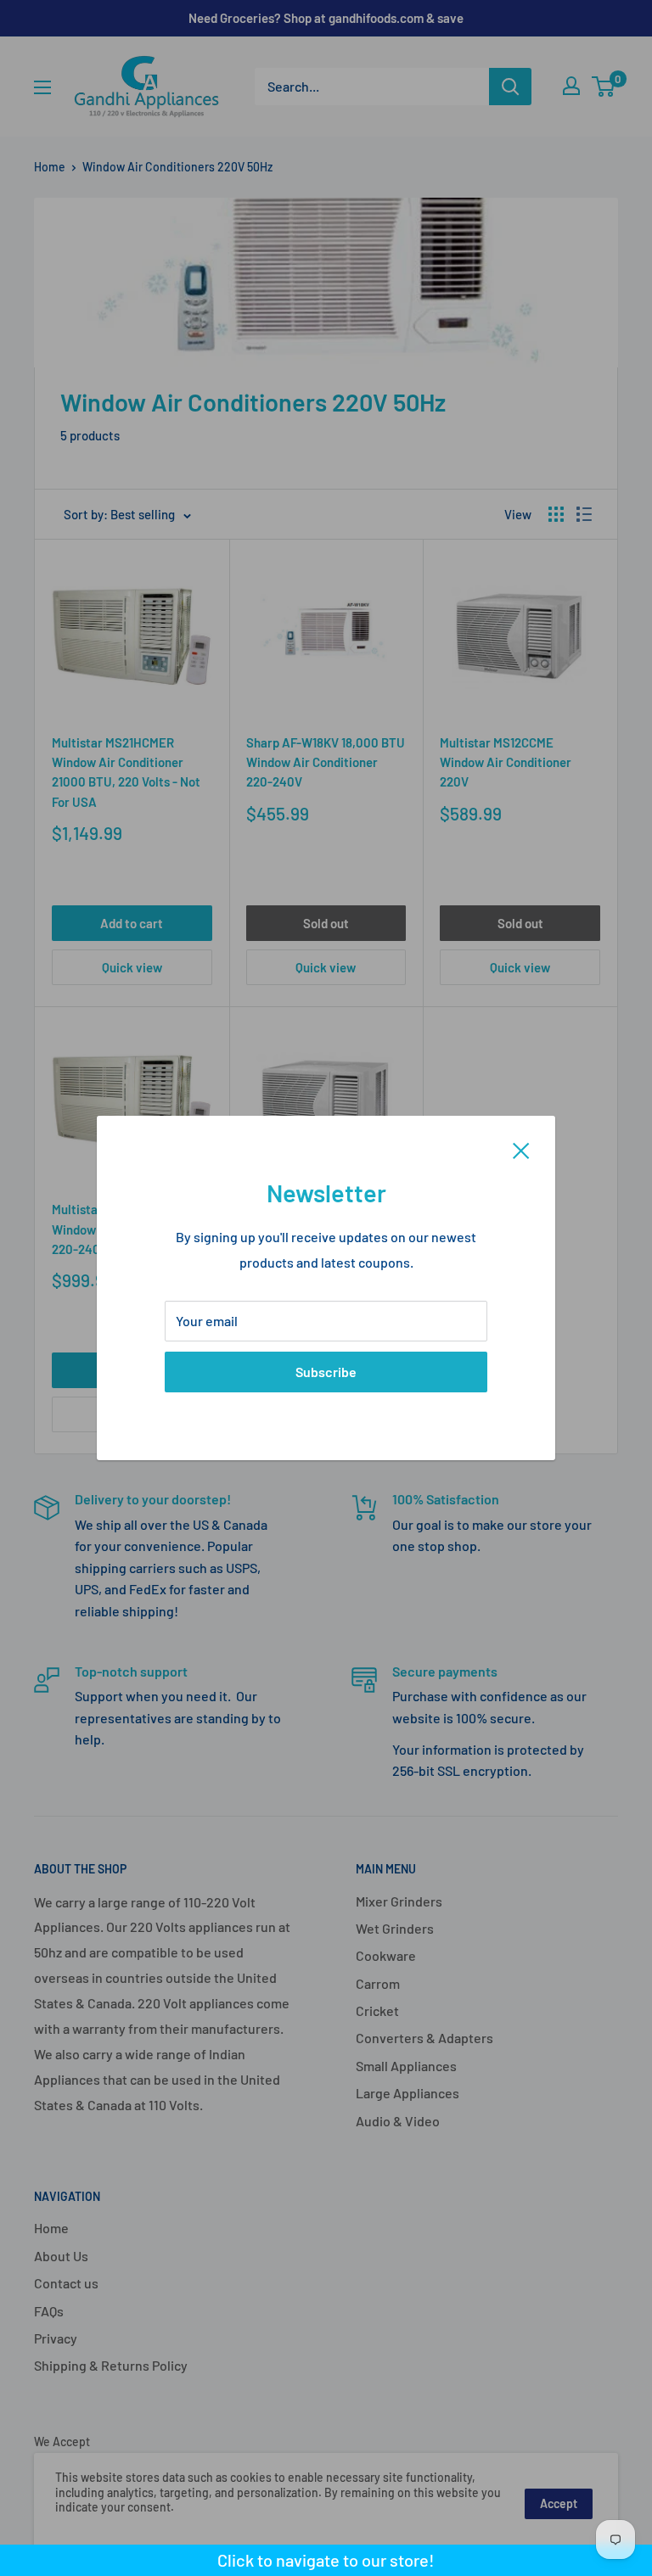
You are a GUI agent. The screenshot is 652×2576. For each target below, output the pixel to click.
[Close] (521, 1149)
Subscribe (326, 1372)
